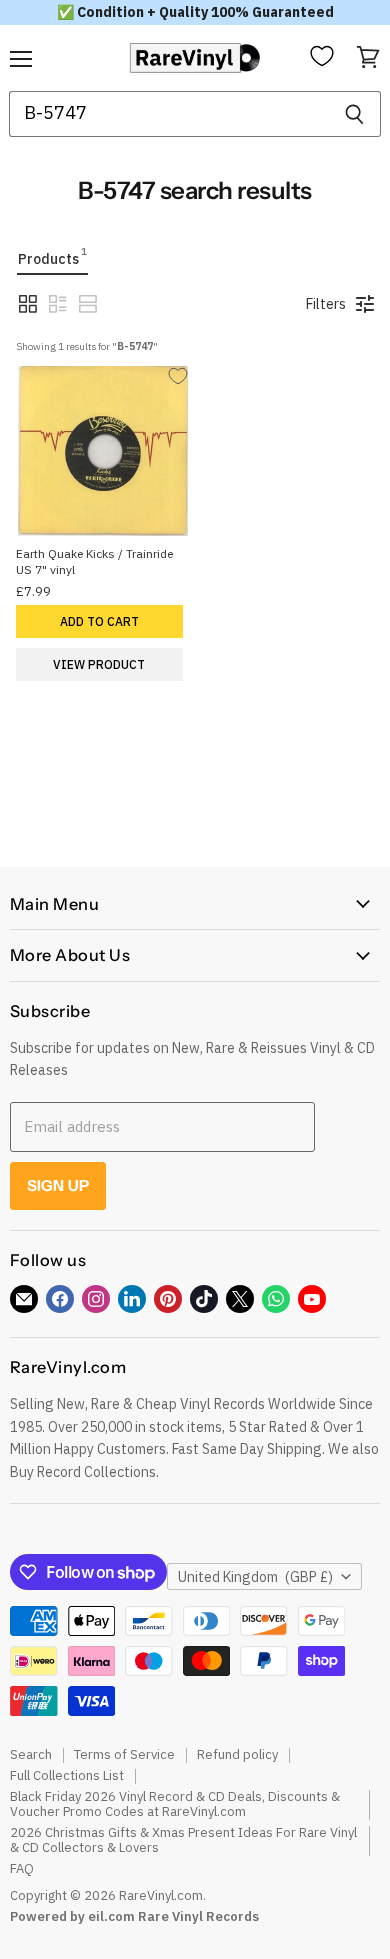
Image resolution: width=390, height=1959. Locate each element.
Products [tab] (52, 256)
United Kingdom (255, 1577)
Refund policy (237, 1754)
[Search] (354, 114)
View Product (99, 664)
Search (31, 1754)
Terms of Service (124, 1754)
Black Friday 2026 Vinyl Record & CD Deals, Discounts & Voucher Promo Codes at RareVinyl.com (175, 1804)
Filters (326, 304)
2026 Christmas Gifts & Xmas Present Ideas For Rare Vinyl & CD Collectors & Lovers (183, 1840)
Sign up (58, 1185)
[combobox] (168, 114)
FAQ (22, 1868)
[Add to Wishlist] (179, 376)
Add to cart (99, 621)
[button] (28, 304)
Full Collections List (67, 1775)
